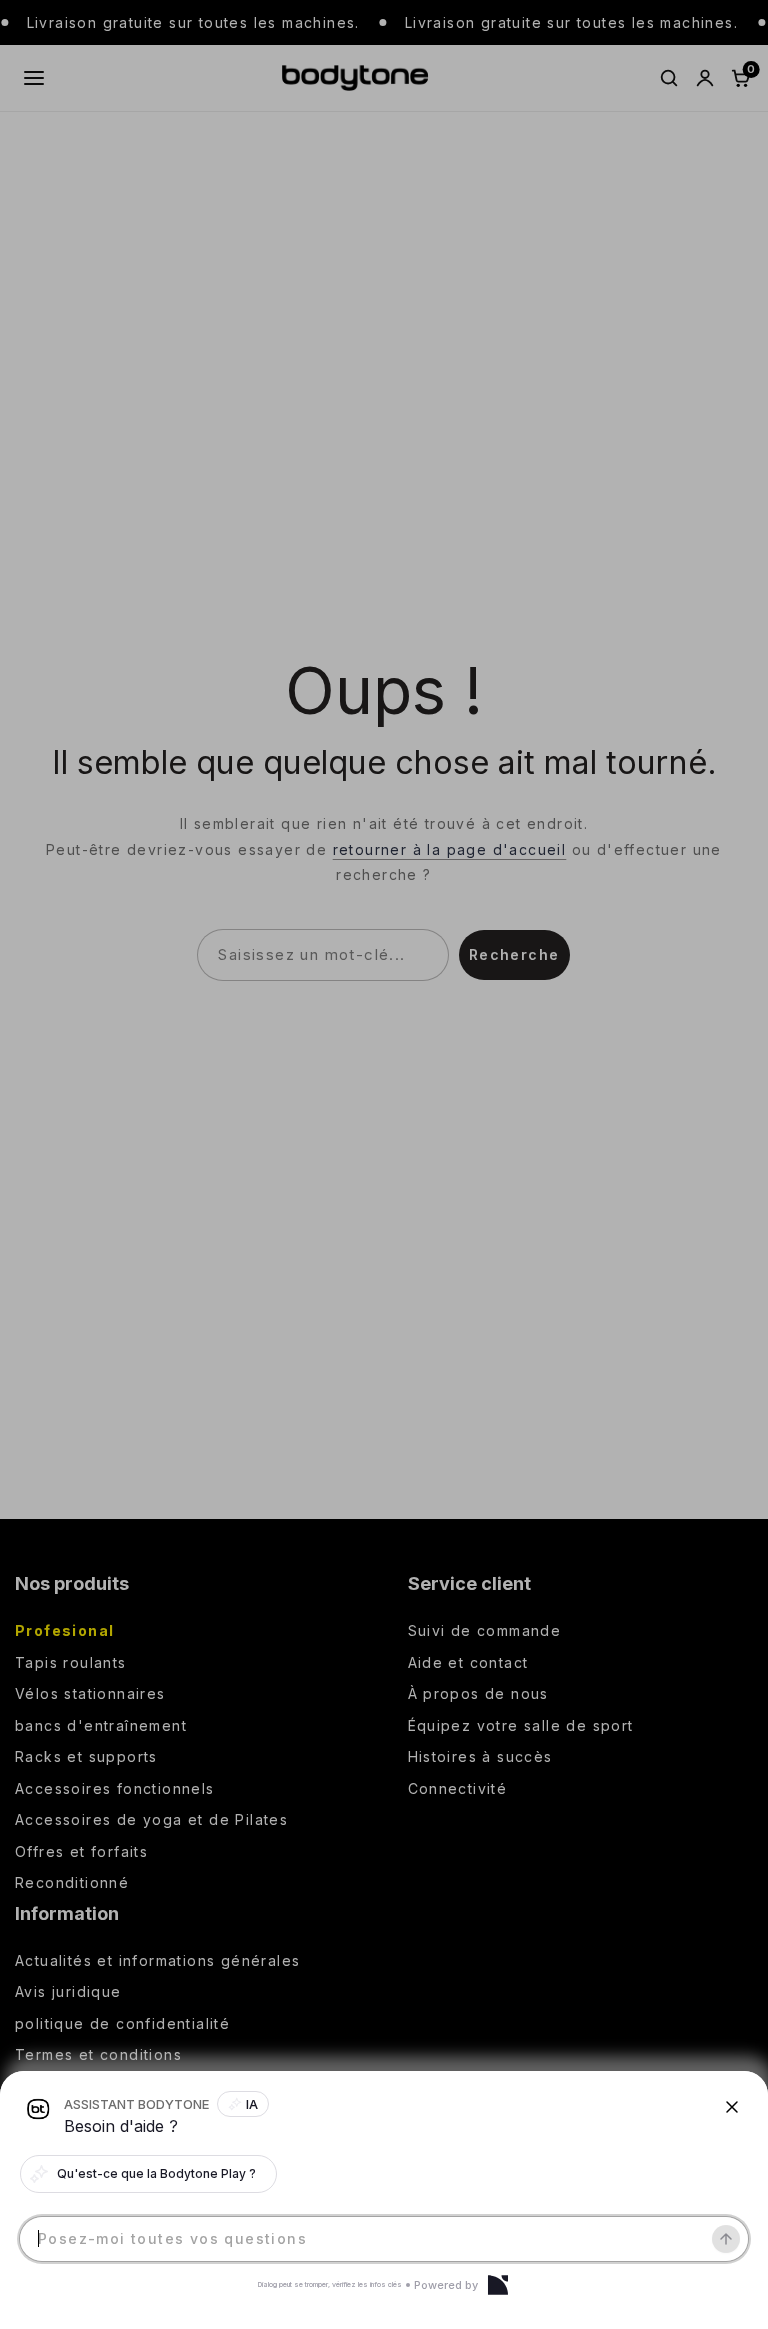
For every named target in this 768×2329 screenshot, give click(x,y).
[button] (384, 1164)
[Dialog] (498, 2285)
